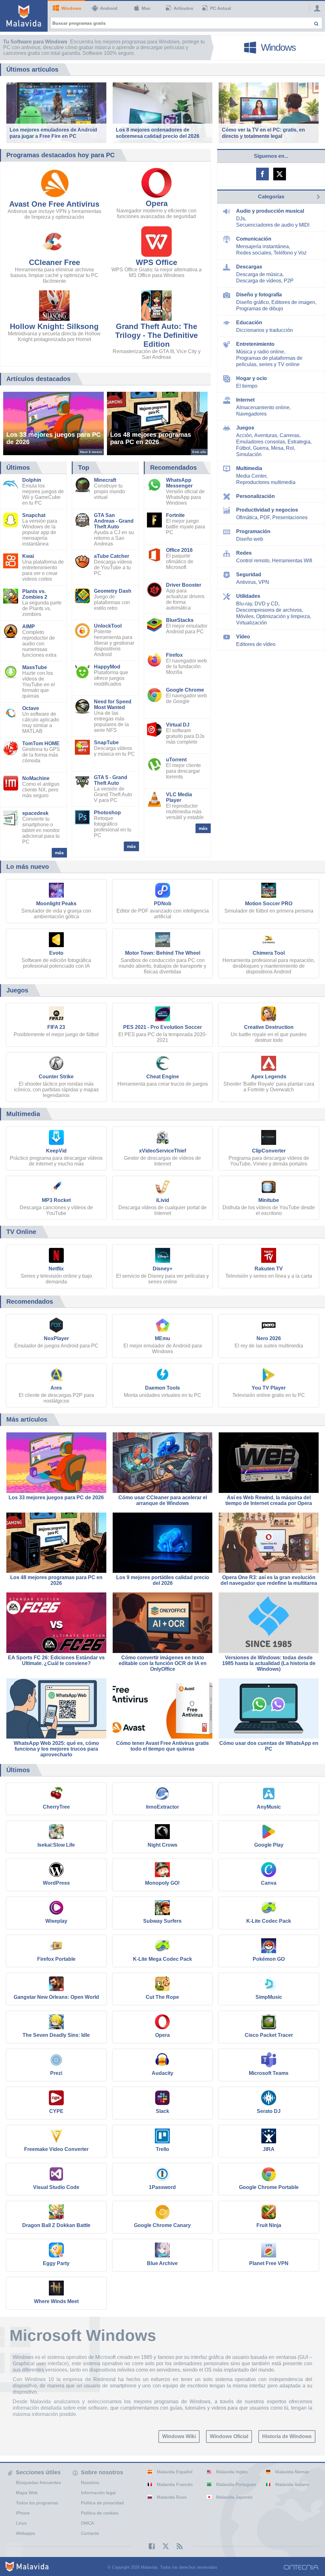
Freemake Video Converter (56, 2149)
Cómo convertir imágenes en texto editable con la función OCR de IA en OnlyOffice (163, 1663)
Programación (253, 531)
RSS (176, 2546)
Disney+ (162, 1269)
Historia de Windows (287, 2436)
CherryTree (56, 1807)
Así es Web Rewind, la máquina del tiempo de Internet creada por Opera (269, 1500)
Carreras (289, 435)
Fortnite (175, 515)
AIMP (29, 626)
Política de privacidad (102, 2503)
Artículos (183, 8)
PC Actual (221, 8)
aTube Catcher (112, 556)
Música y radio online (260, 352)
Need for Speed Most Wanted (113, 704)
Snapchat (34, 515)
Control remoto (253, 561)
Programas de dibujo (260, 309)
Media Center (251, 476)
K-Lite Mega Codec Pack (162, 1959)
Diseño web (250, 539)
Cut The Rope (162, 1997)
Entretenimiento (255, 344)
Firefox (174, 655)
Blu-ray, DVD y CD (257, 604)
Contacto (90, 2533)
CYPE (56, 2111)
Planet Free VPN (269, 2263)
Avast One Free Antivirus (54, 204)
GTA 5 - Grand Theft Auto (111, 780)
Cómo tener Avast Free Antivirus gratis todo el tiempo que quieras (162, 1746)
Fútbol (243, 448)
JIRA (269, 2149)
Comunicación (254, 239)
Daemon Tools (162, 1388)
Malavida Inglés (232, 2472)
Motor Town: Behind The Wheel (163, 953)
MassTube (35, 667)
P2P (289, 281)
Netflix (56, 1269)
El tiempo (247, 386)
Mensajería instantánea (262, 246)
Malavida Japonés (234, 2497)
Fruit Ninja (269, 2225)
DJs (241, 219)
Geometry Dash (113, 591)
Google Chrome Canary (162, 2225)
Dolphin (32, 480)
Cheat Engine (163, 1077)
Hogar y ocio (252, 378)
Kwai (28, 556)
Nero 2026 (269, 1338)
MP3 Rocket (56, 1200)
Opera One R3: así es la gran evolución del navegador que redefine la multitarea (269, 1580)
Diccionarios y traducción (265, 330)
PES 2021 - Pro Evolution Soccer (162, 1027)
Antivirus (246, 582)
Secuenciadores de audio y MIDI (273, 225)
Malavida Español (175, 2472)
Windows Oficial (229, 2436)
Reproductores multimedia (266, 482)
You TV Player (269, 1388)
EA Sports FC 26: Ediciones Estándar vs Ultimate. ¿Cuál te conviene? (56, 1660)
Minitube (269, 1200)
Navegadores (251, 414)
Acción (244, 435)
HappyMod (107, 667)
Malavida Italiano (292, 2484)
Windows (71, 8)
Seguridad (249, 575)
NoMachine (36, 778)
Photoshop (107, 813)
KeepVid (56, 1151)
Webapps (25, 2533)
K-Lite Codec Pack (269, 1921)
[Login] (315, 8)
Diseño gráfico (252, 302)
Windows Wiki (179, 2436)
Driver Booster (184, 585)
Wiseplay (56, 1921)
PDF (265, 517)
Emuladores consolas (261, 442)
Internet (245, 400)
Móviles (245, 616)
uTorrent (176, 760)
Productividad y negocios (267, 510)
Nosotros (90, 2482)
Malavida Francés (175, 2484)
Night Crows (162, 1845)
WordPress (56, 1883)
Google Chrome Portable (269, 2187)
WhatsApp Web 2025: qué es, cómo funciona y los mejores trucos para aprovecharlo (56, 1749)
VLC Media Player (179, 797)
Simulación (249, 454)
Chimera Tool (269, 953)
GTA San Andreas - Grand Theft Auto (114, 521)
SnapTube (106, 742)
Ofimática (247, 517)
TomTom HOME (41, 743)
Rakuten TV (269, 1269)
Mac (146, 8)
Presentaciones (290, 517)
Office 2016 (179, 550)
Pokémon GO (269, 1959)
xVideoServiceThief (162, 1151)
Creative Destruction (269, 1027)
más (59, 853)
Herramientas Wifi (292, 561)
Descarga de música (259, 274)
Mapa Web (27, 2493)
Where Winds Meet (56, 2301)
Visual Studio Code (56, 2187)
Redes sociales (254, 253)
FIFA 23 (56, 1027)
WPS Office (156, 262)
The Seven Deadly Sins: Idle (56, 2035)
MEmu (162, 1338)
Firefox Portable (56, 1959)
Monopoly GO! (162, 1883)
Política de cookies (100, 2513)
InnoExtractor (162, 1807)
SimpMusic (269, 1997)
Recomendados (173, 468)
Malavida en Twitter (280, 174)
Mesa (277, 448)
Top (84, 468)
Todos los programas (37, 2503)
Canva (269, 1883)
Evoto (56, 953)
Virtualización (252, 623)
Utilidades (248, 596)
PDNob (163, 904)
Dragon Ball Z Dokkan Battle (56, 2225)
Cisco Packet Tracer (269, 2035)
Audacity (162, 2073)
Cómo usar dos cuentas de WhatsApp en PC (269, 1746)
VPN (264, 582)
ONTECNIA (301, 2567)
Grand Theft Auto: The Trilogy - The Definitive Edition (156, 335)
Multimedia (249, 468)
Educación (249, 323)
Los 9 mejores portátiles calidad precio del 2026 (163, 1580)
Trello (162, 2149)
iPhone (23, 2513)
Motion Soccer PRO (269, 904)
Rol (290, 448)
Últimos (18, 468)
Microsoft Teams (269, 2073)
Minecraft (105, 480)
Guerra (261, 448)
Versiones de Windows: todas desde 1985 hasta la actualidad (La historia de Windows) (269, 1663)
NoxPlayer (56, 1338)
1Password (162, 2187)
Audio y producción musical (270, 211)
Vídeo (243, 637)
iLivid (163, 1200)
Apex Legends (269, 1077)
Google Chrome (185, 690)
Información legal (98, 2493)
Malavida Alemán (292, 2472)
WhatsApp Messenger (179, 483)
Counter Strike (56, 1077)
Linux (21, 2523)
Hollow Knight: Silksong (54, 326)
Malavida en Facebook (262, 174)
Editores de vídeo (256, 644)
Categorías (271, 197)
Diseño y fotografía (259, 295)
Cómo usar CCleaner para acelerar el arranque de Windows (163, 1500)
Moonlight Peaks (56, 904)
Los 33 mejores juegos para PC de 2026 (56, 1498)
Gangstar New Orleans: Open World (56, 1997)
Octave (31, 708)
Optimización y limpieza (283, 616)
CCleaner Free (54, 262)
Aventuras (266, 435)
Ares (56, 1388)
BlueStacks (180, 620)
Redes (244, 553)
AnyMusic (269, 1807)
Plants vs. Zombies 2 (35, 594)
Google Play (269, 1845)
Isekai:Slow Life (56, 1845)
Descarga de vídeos (259, 281)
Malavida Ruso (172, 2497)
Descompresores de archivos (269, 610)
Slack (162, 2111)
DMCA (87, 2523)
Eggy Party (56, 2263)
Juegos (245, 428)
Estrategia (299, 442)
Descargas (249, 267)
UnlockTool (108, 626)
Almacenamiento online (263, 407)
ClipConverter (269, 1151)
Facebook (149, 2546)
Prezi (56, 2073)
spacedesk (35, 813)
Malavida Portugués (236, 2484)
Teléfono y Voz (290, 253)
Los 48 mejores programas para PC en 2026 (56, 1580)
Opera (157, 203)
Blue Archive (162, 2263)
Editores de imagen (293, 302)
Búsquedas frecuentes (38, 2482)
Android (109, 8)
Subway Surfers (162, 1921)
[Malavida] (24, 16)
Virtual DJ (178, 725)
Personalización (255, 496)
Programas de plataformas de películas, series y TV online (269, 361)
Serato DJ (269, 2111)
